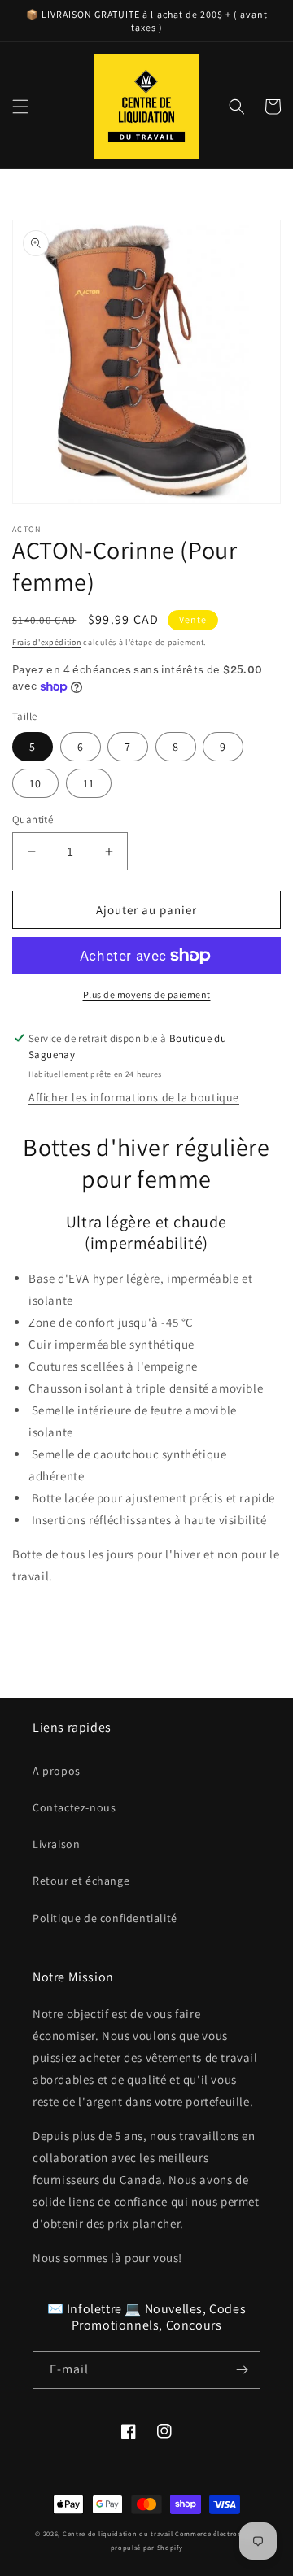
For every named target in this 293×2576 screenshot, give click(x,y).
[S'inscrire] (242, 2370)
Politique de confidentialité (105, 1918)
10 (35, 783)
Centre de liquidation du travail (118, 2533)
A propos (57, 1771)
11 (89, 783)
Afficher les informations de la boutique (134, 1097)
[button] (20, 107)
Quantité (33, 819)
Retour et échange (81, 1881)
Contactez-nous (74, 1807)
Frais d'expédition (47, 642)
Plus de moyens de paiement (147, 994)
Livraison (56, 1844)
